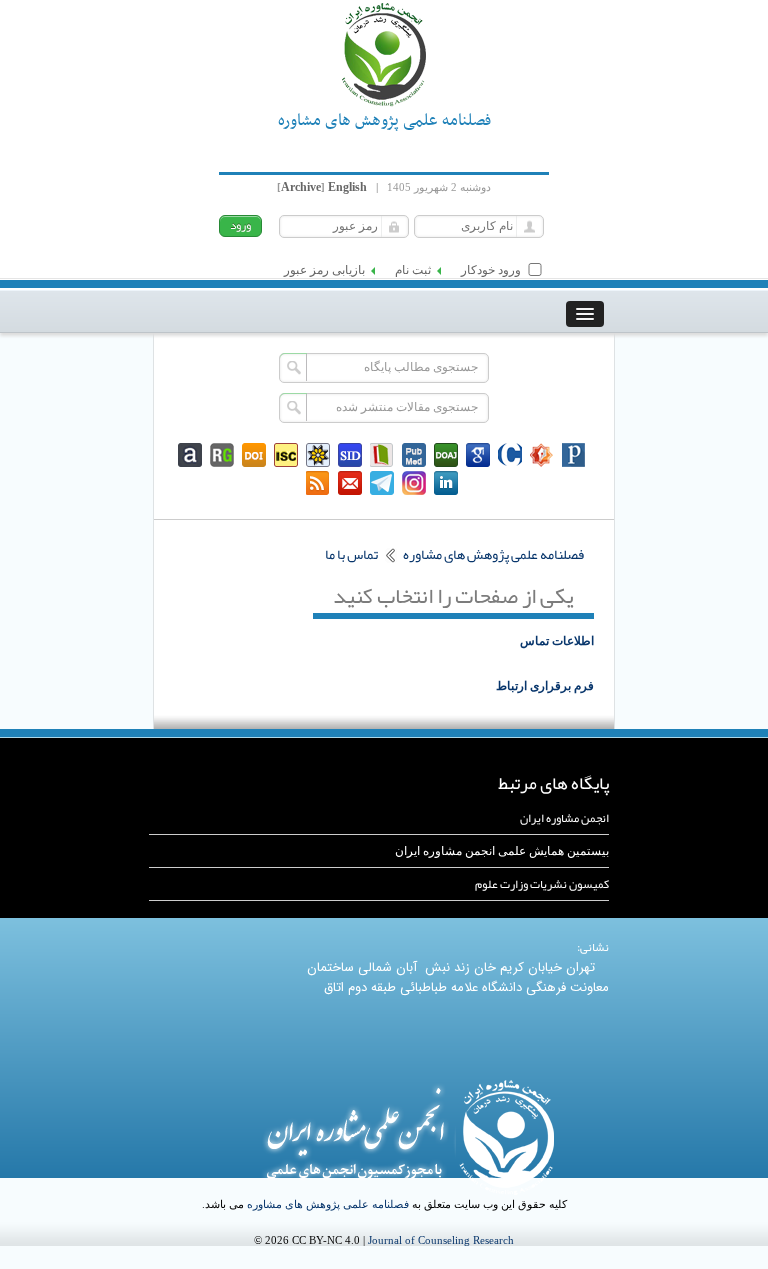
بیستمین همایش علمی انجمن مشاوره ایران (502, 851)
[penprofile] (414, 455)
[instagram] (414, 483)
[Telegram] (382, 483)
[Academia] (190, 455)
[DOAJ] (446, 455)
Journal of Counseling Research (441, 1240)
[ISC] (286, 455)
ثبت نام (413, 270)
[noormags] (542, 455)
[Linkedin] (446, 483)
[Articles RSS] (318, 483)
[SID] (350, 455)
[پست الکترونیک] (350, 483)
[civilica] (510, 455)
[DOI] (254, 455)
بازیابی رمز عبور (324, 270)
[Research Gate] (222, 455)
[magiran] (382, 455)
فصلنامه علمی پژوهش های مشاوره (328, 1204)
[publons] (574, 455)
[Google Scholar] (478, 455)
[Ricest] (318, 455)
